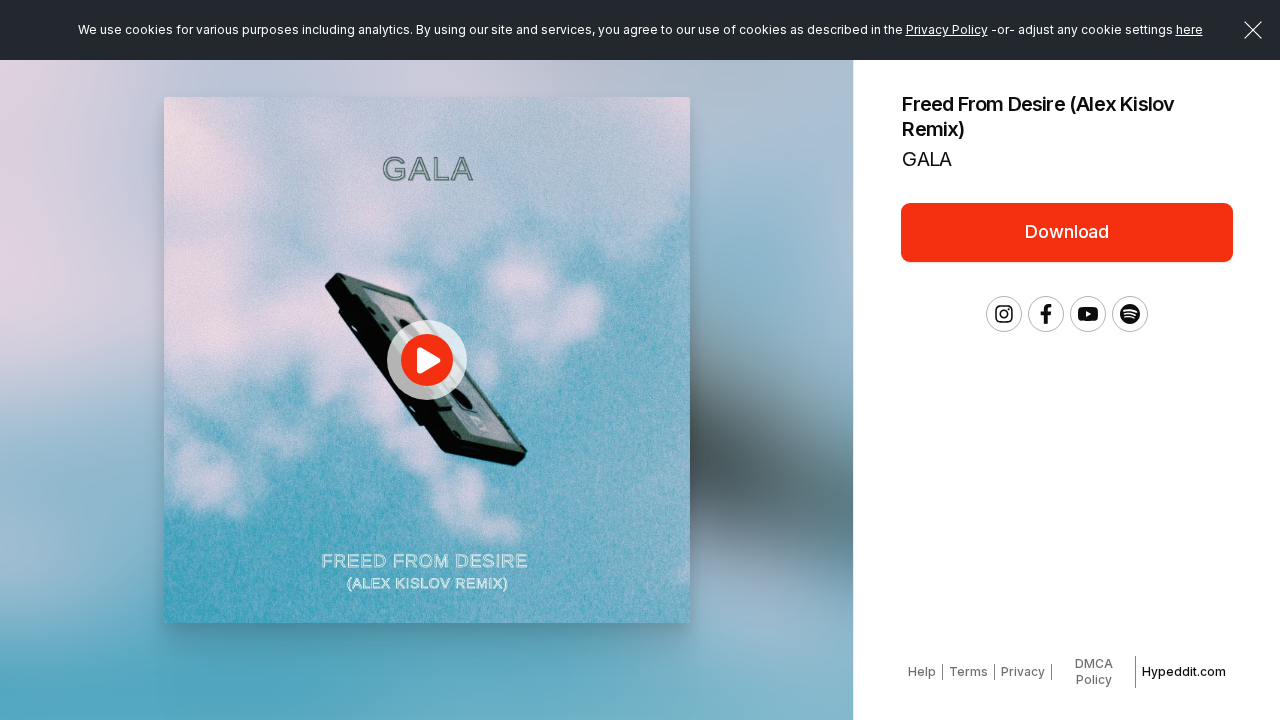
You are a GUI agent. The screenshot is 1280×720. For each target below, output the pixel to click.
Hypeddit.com (1184, 671)
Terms (968, 671)
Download (1067, 231)
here (1189, 29)
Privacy (1023, 671)
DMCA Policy (1094, 671)
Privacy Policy (947, 29)
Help (922, 671)
